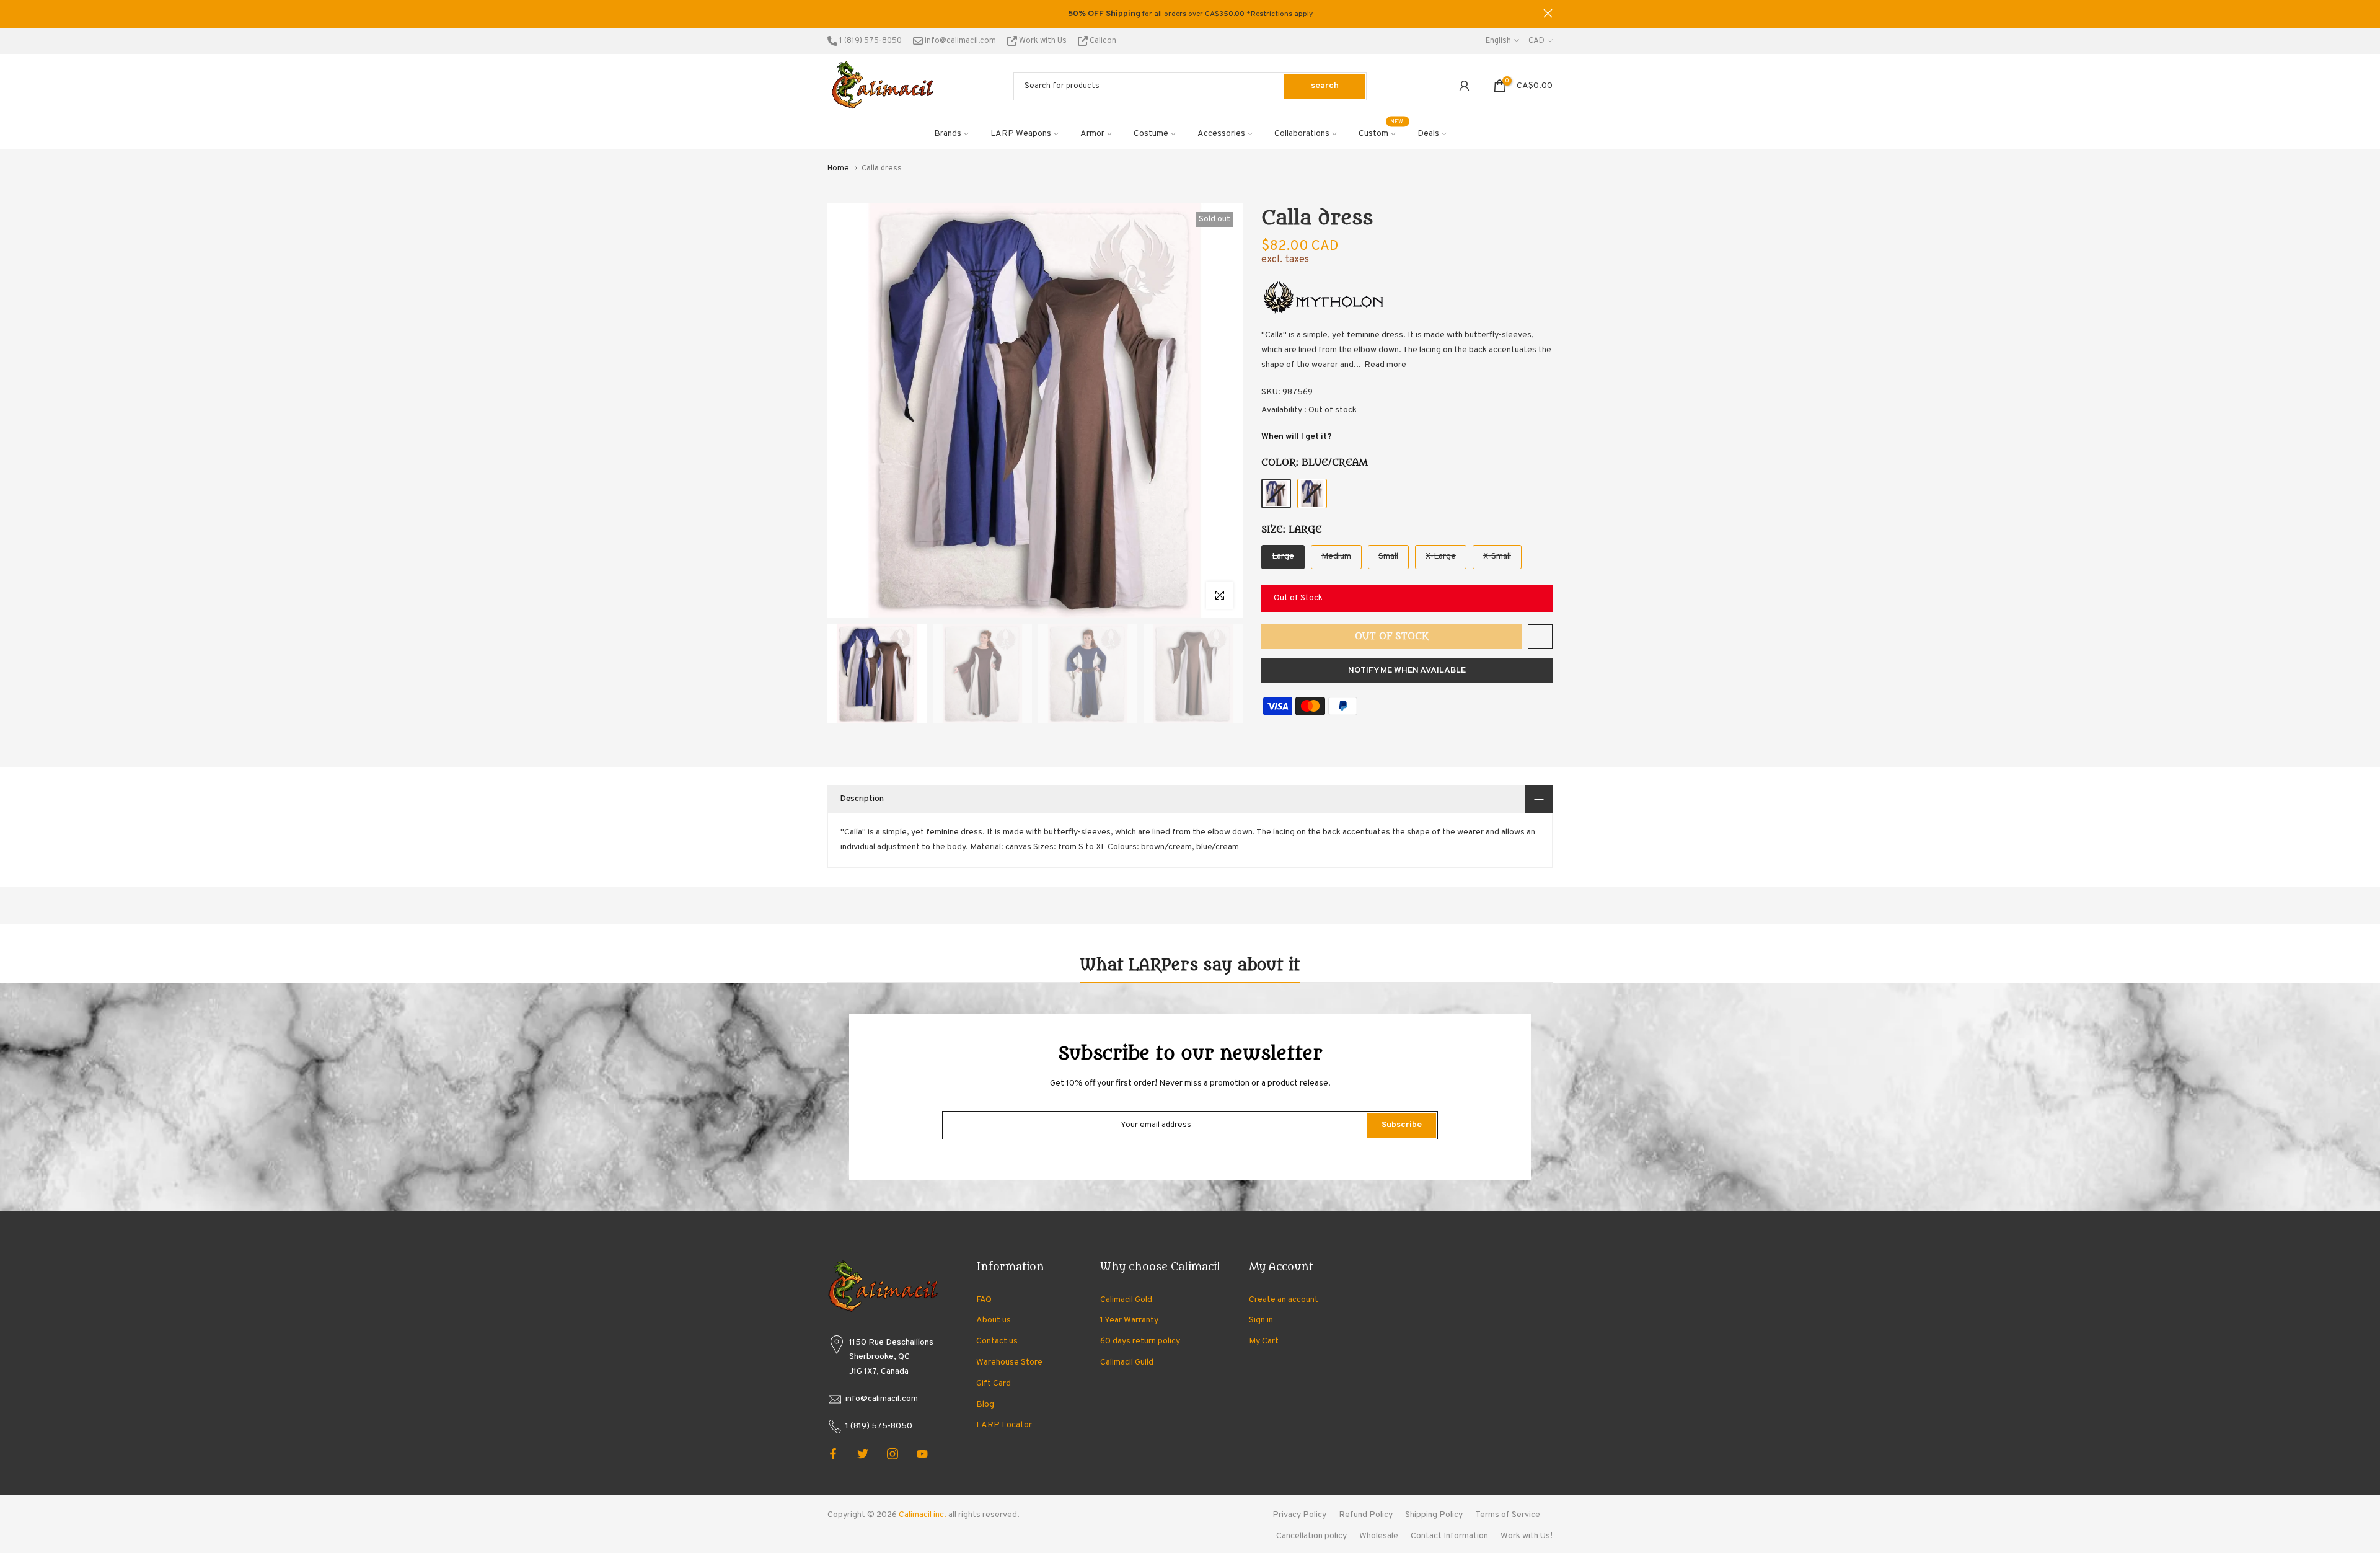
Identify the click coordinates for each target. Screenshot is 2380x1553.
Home (838, 169)
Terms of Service (1508, 1515)
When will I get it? (1297, 437)
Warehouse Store (1009, 1362)
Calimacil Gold (1126, 1300)
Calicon (1102, 41)
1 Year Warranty (1129, 1320)
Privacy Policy (1299, 1515)
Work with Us (1043, 41)
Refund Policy (1366, 1515)
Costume (1151, 134)
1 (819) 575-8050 (870, 41)
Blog (985, 1405)
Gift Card (994, 1383)
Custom (1382, 133)
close (832, 13)
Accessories (1221, 134)
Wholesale (1379, 1536)
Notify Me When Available (1407, 670)
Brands (948, 134)
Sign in (1261, 1320)
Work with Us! (1527, 1536)
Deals (1428, 134)
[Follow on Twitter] (863, 1454)
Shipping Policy (1434, 1515)
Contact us (997, 1341)
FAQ (984, 1300)
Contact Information (1449, 1536)
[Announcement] (1190, 14)
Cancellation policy (1311, 1536)
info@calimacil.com (959, 41)
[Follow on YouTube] (922, 1454)
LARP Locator (1004, 1425)
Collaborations (1302, 134)
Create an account (1284, 1300)
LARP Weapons (1021, 134)
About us (994, 1320)
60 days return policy (1140, 1341)
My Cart (1264, 1341)
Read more (1385, 365)
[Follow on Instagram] (892, 1454)
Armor (1092, 134)
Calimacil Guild (1127, 1362)
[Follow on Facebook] (833, 1454)
